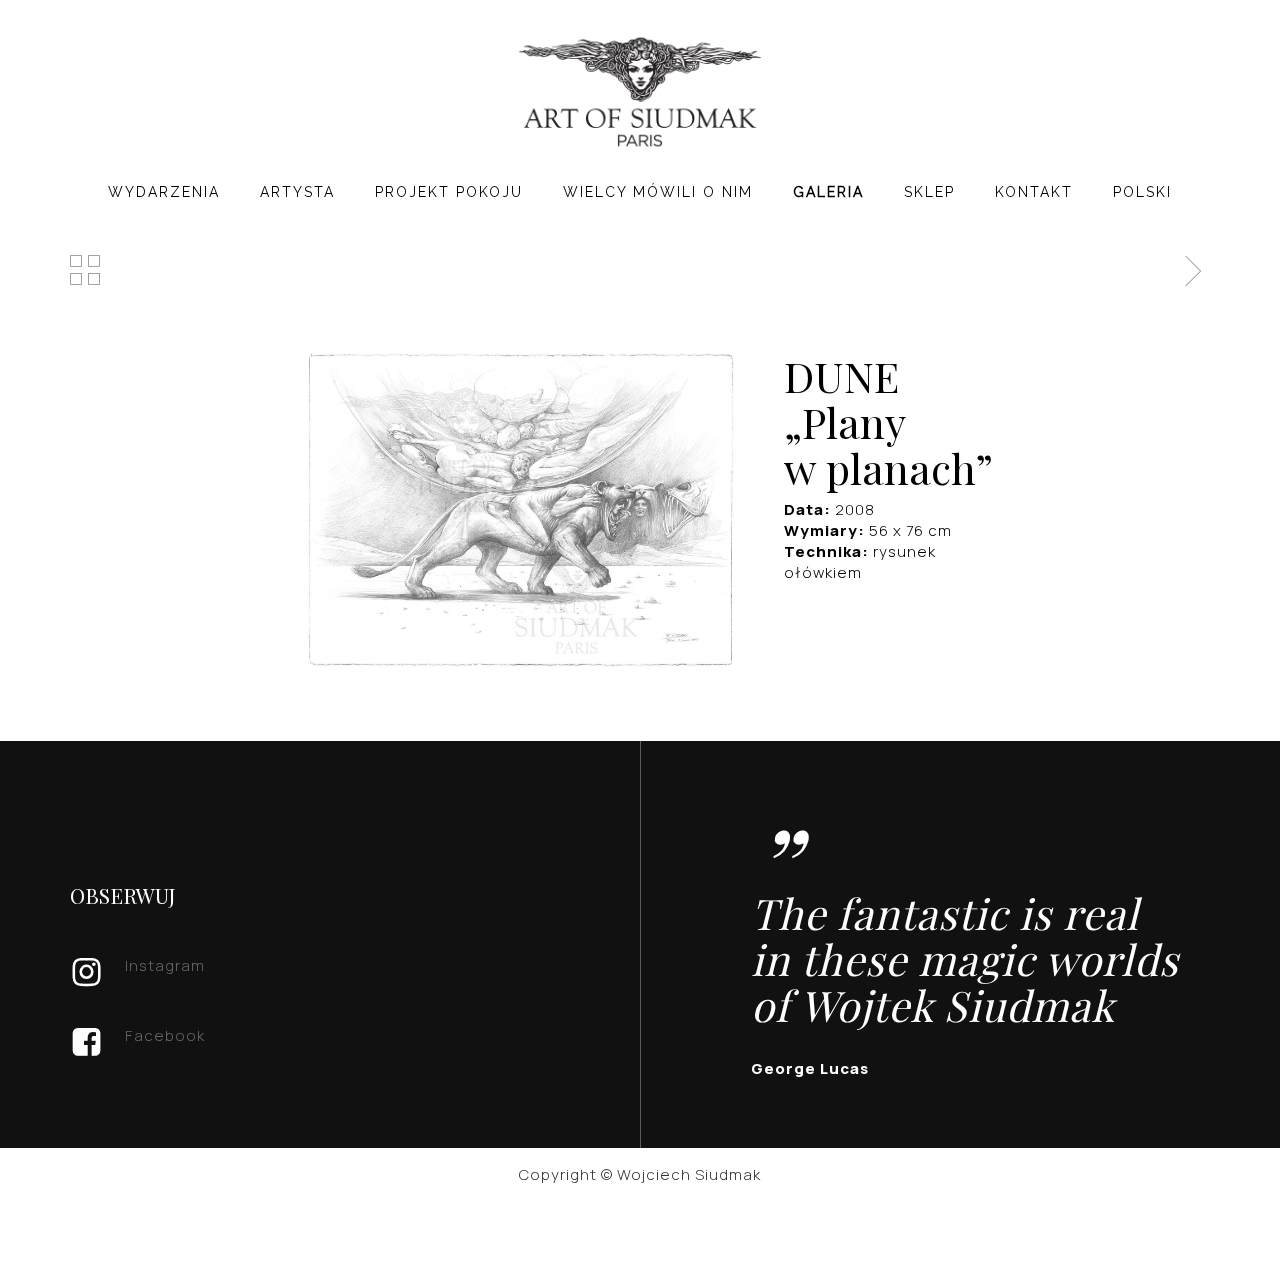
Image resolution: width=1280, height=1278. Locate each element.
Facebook (165, 1035)
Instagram (165, 965)
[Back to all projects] (85, 270)
